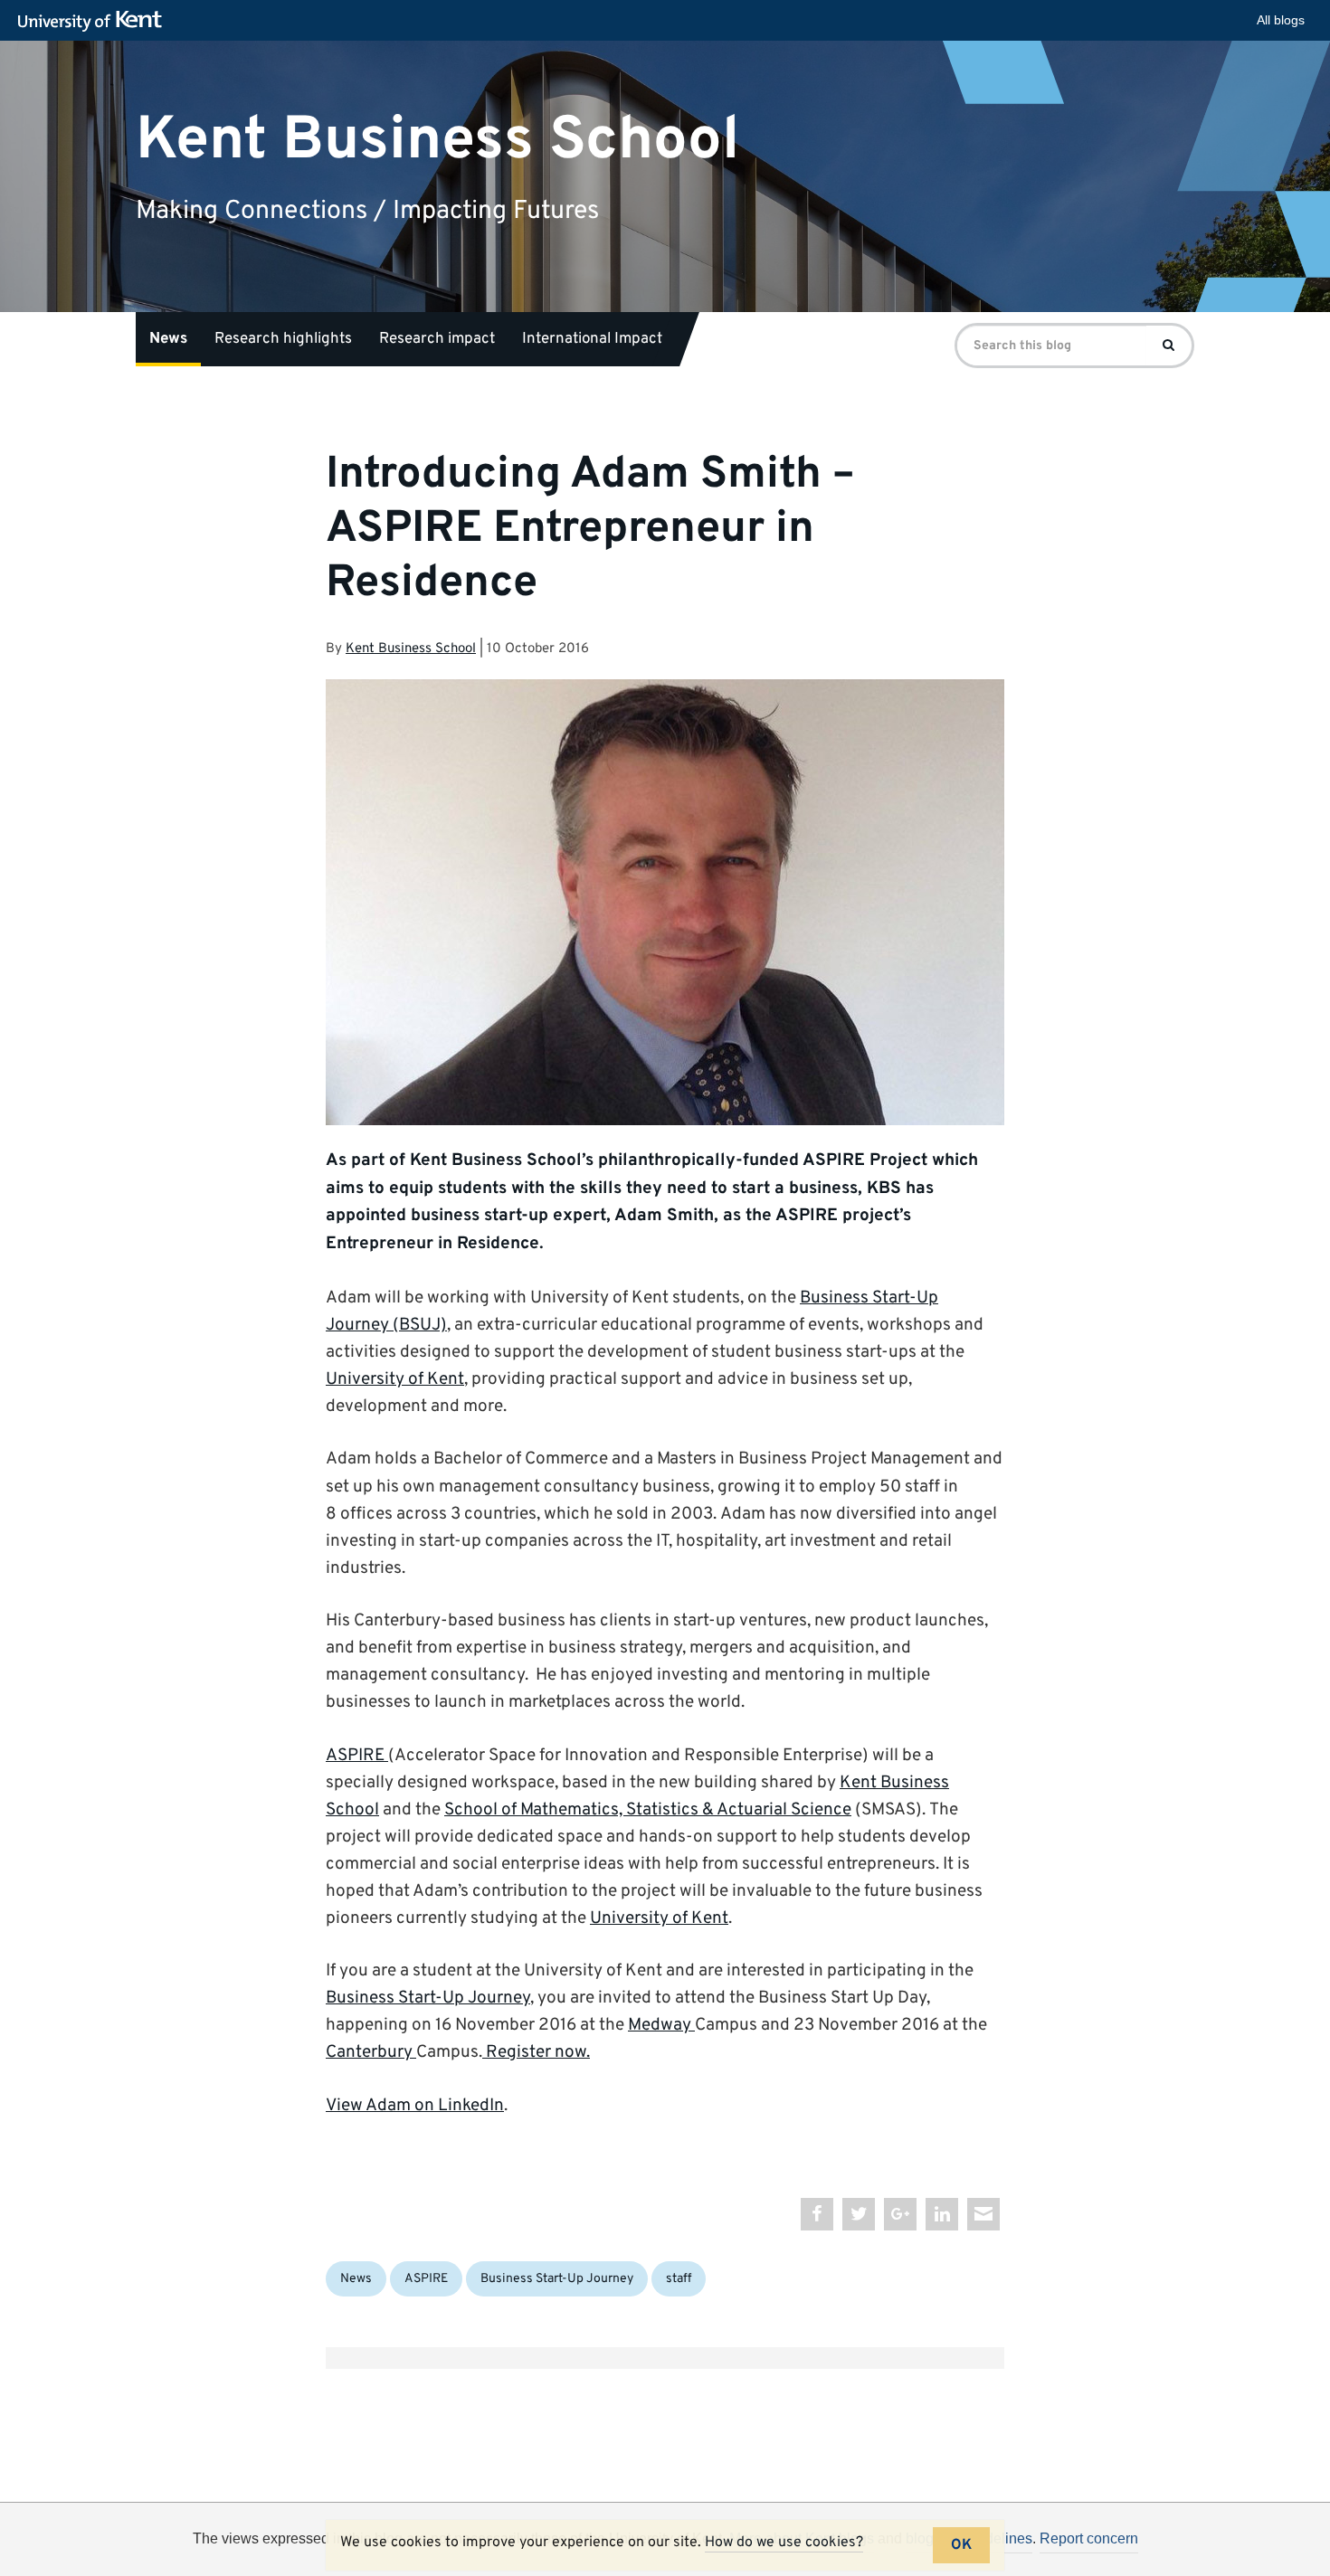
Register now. (536, 2052)
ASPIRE (357, 1756)
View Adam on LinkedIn (415, 2106)
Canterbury (371, 2052)
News (168, 339)
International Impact (592, 339)
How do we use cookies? (784, 2543)
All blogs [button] (1281, 20)
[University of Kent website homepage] (95, 22)
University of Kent (395, 1379)
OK (961, 2545)
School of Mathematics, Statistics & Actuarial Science (648, 1810)
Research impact (437, 339)
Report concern (1089, 2538)
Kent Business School (437, 140)
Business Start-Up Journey (428, 1998)
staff (679, 2279)
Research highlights (283, 339)
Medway (661, 2025)
